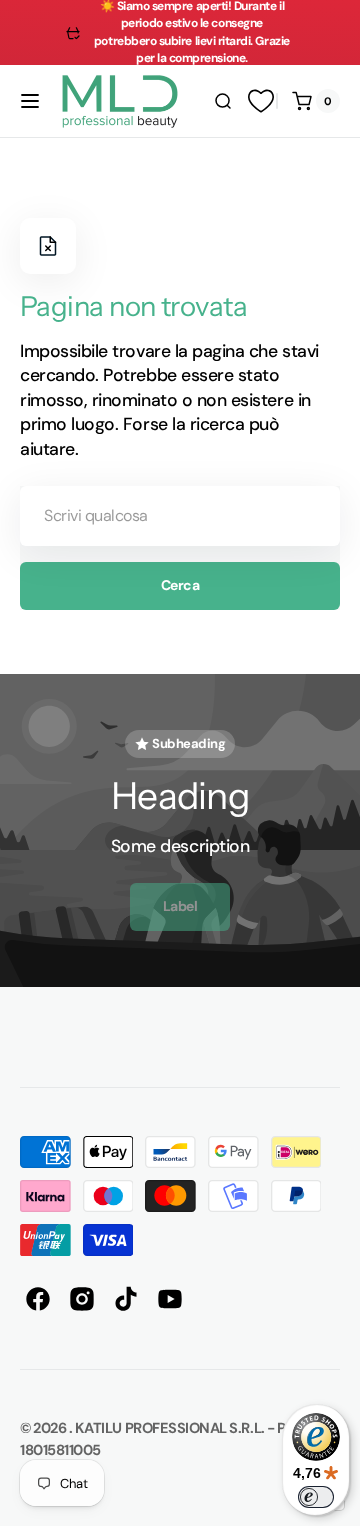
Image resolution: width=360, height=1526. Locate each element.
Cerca (180, 585)
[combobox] (180, 516)
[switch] (316, 1497)
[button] (30, 101)
